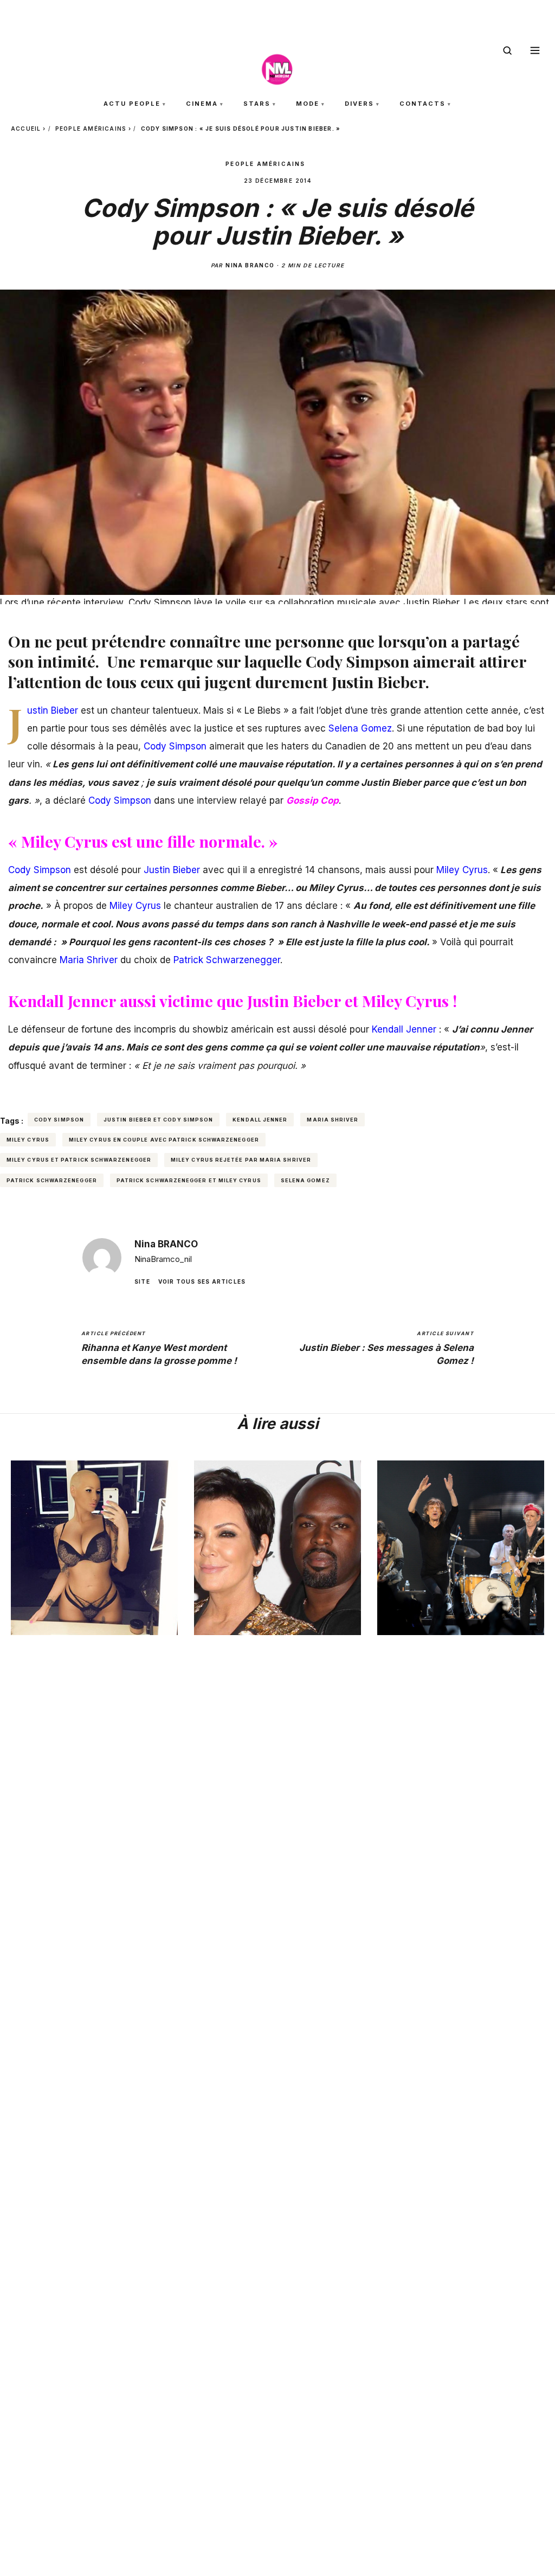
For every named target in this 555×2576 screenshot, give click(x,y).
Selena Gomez (305, 1180)
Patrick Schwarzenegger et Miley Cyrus (189, 1180)
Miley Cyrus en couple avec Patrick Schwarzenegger (164, 1140)
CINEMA (202, 104)
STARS (257, 104)
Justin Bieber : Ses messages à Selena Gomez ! (386, 1348)
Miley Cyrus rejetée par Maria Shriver (241, 1160)
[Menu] (535, 50)
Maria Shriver (333, 1120)
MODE (308, 104)
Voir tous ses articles (202, 1281)
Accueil (26, 129)
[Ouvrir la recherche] (507, 50)
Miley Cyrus (28, 1140)
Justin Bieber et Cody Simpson (158, 1120)
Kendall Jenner (260, 1120)
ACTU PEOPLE (132, 104)
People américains (91, 129)
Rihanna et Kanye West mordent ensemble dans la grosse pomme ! (159, 1348)
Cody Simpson (59, 1120)
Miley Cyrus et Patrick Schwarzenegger (79, 1160)
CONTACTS (422, 104)
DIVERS (359, 104)
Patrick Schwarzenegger (52, 1180)
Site (142, 1281)
